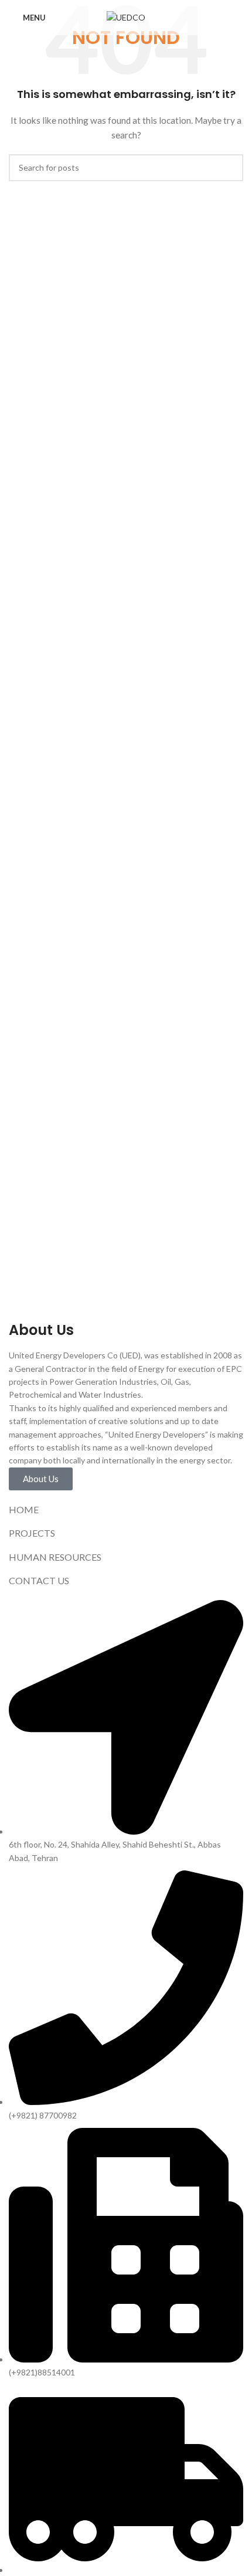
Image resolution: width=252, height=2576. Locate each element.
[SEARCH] (230, 168)
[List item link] (126, 1510)
